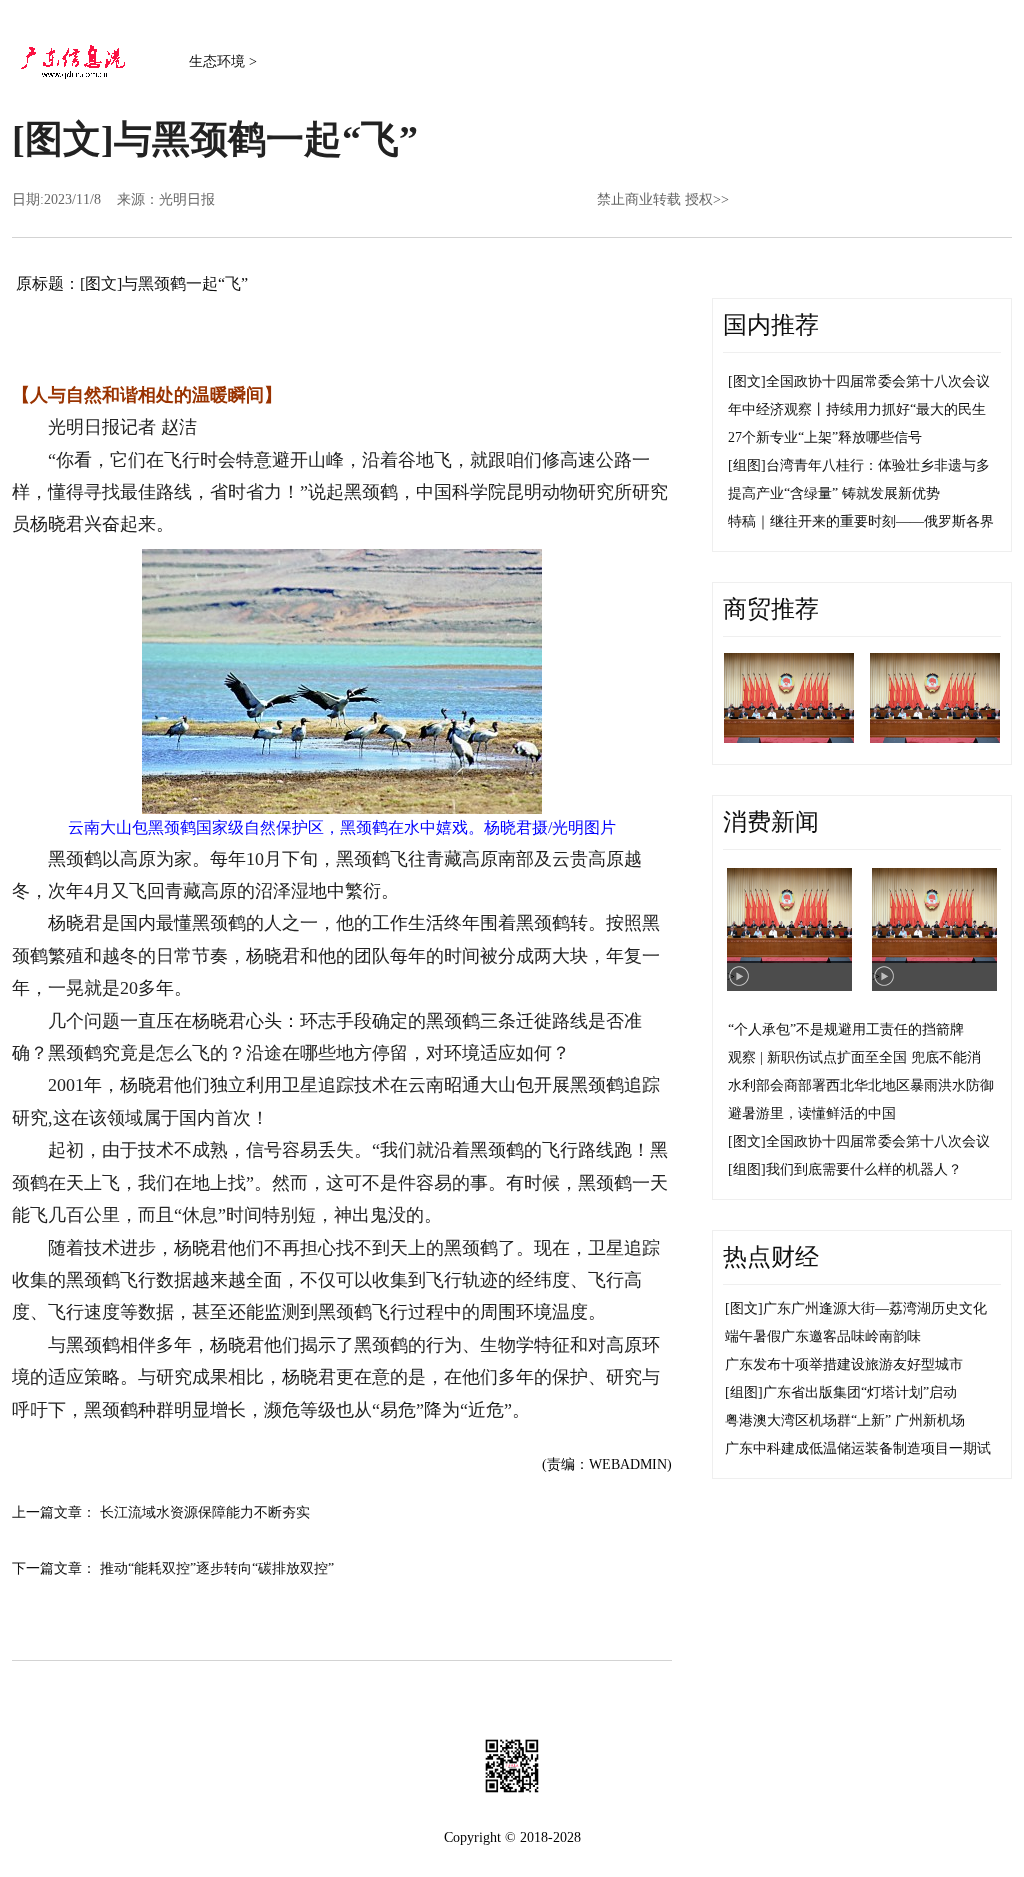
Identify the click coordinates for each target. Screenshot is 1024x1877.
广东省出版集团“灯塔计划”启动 (860, 1392)
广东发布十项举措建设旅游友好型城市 (844, 1364)
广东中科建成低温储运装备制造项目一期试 (858, 1448)
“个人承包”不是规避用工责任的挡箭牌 (846, 1029)
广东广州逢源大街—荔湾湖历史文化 (875, 1308)
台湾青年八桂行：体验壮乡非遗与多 (878, 465)
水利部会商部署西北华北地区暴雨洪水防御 (861, 1085)
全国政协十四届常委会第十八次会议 (878, 381)
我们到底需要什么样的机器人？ (864, 1169)
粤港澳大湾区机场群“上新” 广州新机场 (845, 1420)
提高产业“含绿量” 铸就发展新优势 (834, 493)
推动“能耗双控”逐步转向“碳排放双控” (217, 1568)
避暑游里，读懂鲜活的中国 (812, 1113)
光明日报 (187, 199)
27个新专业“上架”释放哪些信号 (825, 437)
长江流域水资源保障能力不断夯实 (205, 1512)
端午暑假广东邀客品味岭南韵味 (823, 1336)
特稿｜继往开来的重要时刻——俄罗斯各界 (861, 521)
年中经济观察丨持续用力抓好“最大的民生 (857, 409)
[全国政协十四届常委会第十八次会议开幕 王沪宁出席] (789, 698)
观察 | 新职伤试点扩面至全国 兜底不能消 (854, 1057)
